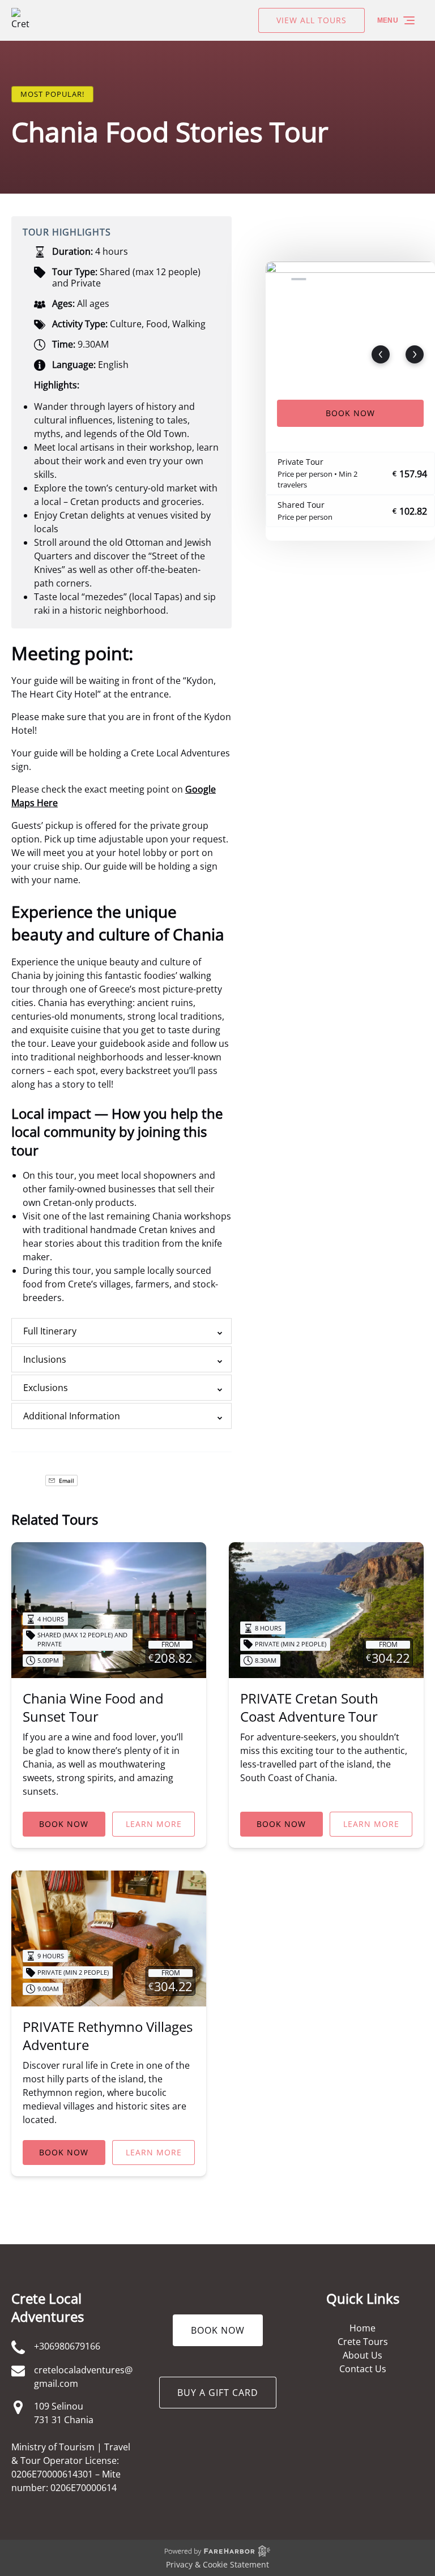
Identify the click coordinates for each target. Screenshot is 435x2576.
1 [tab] (278, 279)
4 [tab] (340, 279)
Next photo (415, 354)
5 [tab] (360, 279)
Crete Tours (363, 2342)
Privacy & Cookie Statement (217, 2564)
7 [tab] (402, 279)
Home (362, 2328)
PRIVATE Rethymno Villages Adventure (108, 2036)
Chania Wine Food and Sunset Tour (93, 1707)
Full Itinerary (50, 1331)
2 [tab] (298, 279)
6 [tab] (381, 279)
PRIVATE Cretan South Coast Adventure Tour (309, 1707)
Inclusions (45, 1359)
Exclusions (46, 1388)
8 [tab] (423, 279)
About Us (362, 2355)
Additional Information (72, 1416)
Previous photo (381, 354)
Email (66, 1480)
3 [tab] (319, 279)
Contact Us (363, 2369)
